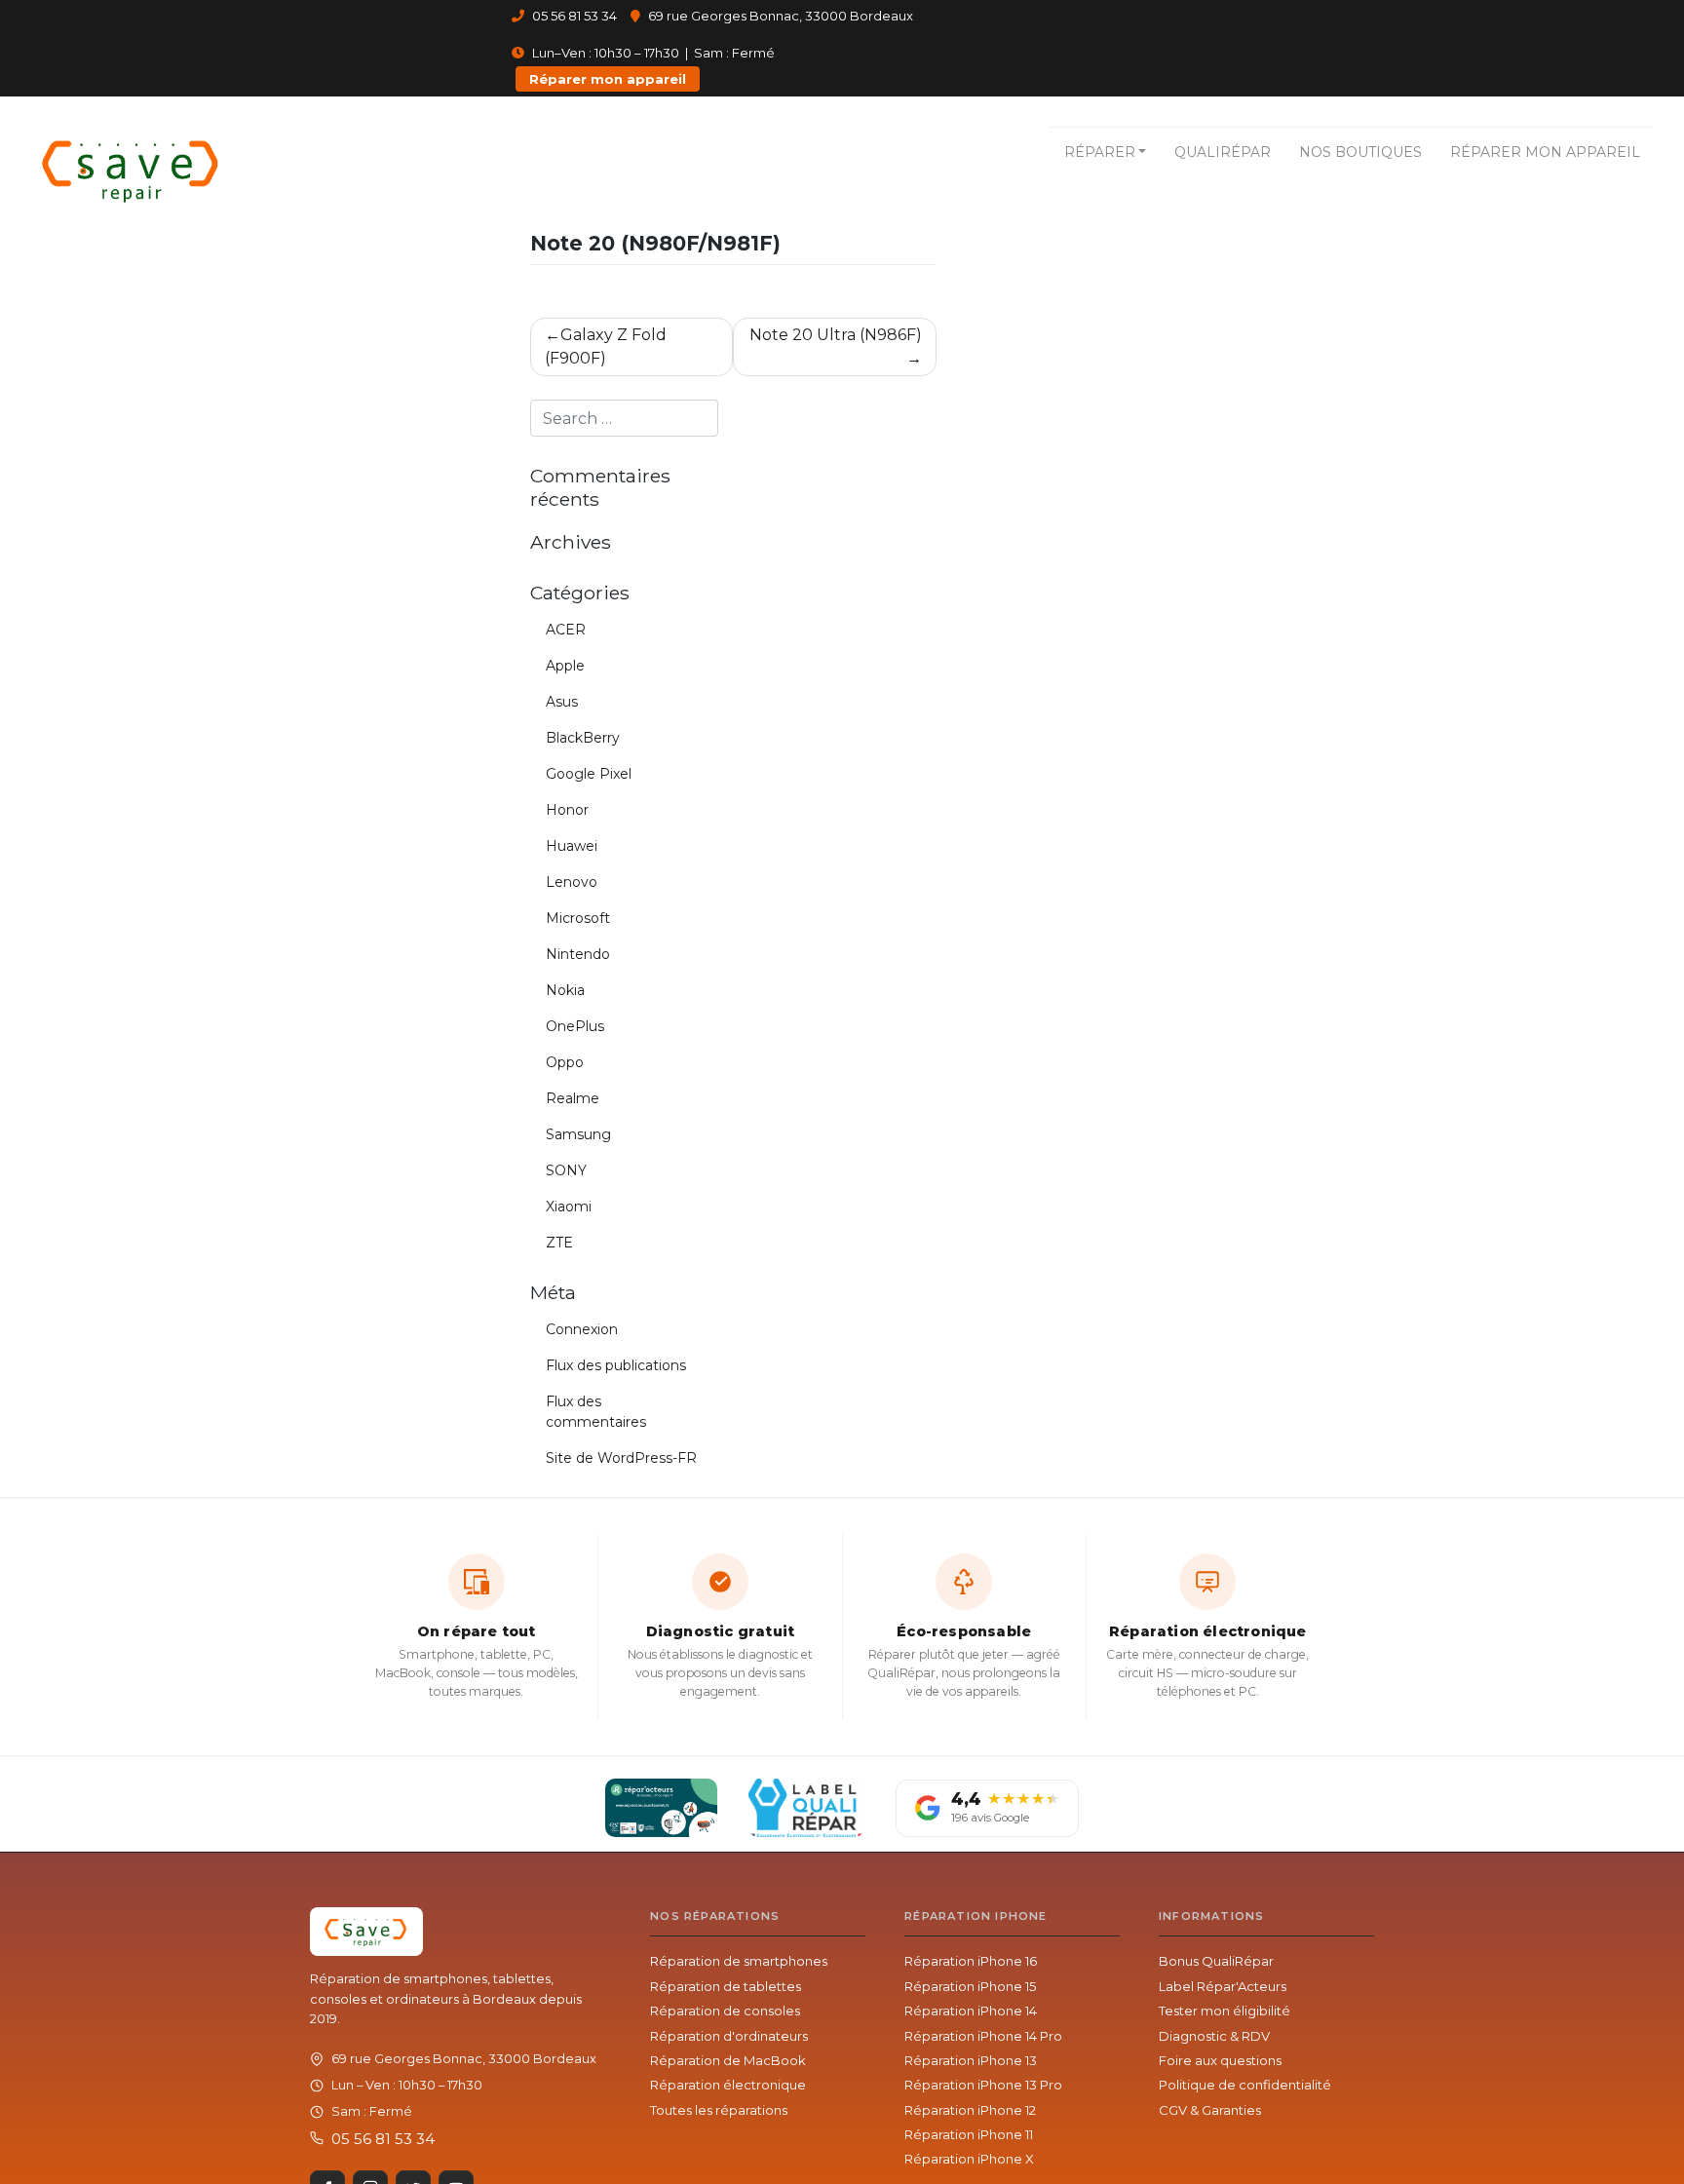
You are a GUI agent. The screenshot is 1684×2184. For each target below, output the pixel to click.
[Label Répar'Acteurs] (661, 1808)
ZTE (559, 1243)
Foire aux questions (1220, 2060)
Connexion (582, 1329)
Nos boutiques (1360, 152)
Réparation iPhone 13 (971, 2060)
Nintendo (578, 954)
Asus (562, 702)
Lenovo (572, 882)
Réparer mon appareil (608, 79)
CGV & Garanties (1210, 2110)
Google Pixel (589, 774)
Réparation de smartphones (739, 1961)
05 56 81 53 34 (573, 16)
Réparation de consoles (725, 2011)
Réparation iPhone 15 (970, 1986)
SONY (566, 1170)
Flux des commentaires (596, 1412)
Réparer (1100, 152)
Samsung (578, 1134)
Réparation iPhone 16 (971, 1961)
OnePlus (575, 1026)
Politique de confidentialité (1245, 2085)
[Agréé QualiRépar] (806, 1808)
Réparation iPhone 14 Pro (983, 2036)
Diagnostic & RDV (1214, 2036)
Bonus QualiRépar (1216, 1961)
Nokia (565, 990)
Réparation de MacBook (728, 2060)
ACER (566, 630)
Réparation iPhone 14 (971, 2011)
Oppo (565, 1062)
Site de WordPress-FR (621, 1458)
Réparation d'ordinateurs (729, 2036)
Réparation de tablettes (726, 1986)
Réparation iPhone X (969, 2159)
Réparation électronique (728, 2085)
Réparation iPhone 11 (969, 2134)
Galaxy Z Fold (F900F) (606, 346)
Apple (565, 666)
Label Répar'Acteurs (1223, 1986)
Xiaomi (569, 1207)
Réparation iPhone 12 (970, 2110)
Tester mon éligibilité (1225, 2011)
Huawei (572, 846)
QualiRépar (1223, 152)
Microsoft (578, 918)
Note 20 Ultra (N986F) (836, 335)
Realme (573, 1098)
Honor (567, 810)
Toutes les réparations (719, 2110)
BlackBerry (583, 738)
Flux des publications (616, 1365)
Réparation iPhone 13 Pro (983, 2085)
